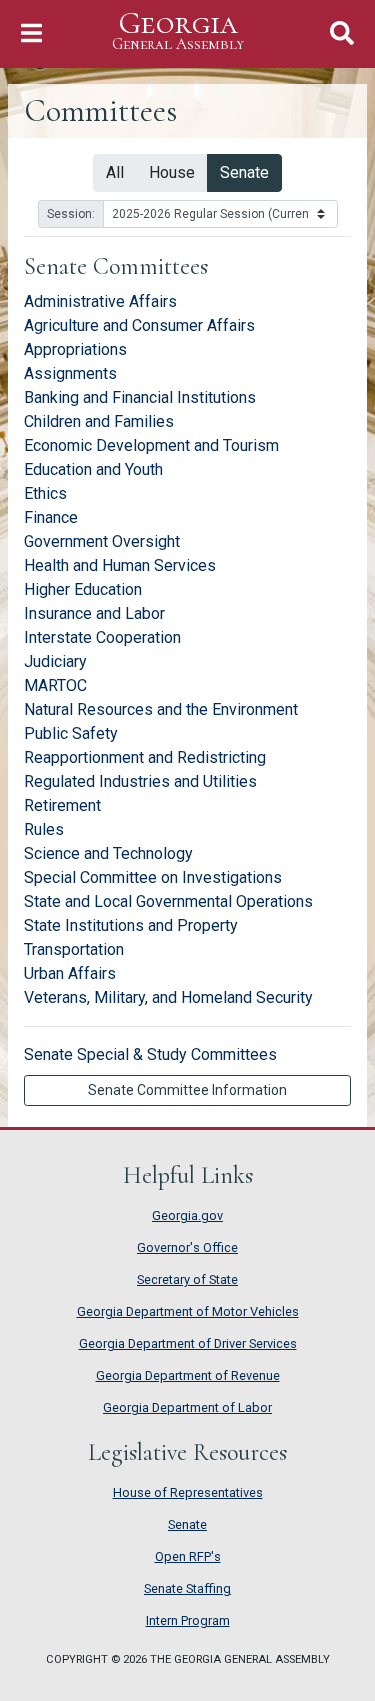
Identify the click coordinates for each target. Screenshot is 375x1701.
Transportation (74, 949)
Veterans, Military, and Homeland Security (168, 997)
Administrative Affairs (100, 301)
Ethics (45, 493)
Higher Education (83, 589)
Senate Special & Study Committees (150, 1054)
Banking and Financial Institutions (140, 397)
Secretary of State (187, 1279)
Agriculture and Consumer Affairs (139, 325)
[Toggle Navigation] (31, 33)
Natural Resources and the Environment (161, 709)
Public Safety (71, 733)
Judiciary (55, 661)
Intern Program (188, 1620)
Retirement (62, 805)
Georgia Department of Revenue (188, 1375)
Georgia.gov (187, 1215)
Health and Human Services (120, 565)
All (115, 172)
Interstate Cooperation (102, 637)
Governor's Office (187, 1247)
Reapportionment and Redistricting (145, 757)
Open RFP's (188, 1556)
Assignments (70, 373)
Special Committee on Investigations (153, 877)
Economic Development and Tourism (151, 445)
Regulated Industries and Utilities (140, 781)
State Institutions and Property (131, 925)
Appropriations (75, 349)
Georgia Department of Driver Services (188, 1343)
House (172, 172)
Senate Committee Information (187, 1090)
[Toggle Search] (342, 33)
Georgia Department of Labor (187, 1407)
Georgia (178, 31)
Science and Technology (108, 853)
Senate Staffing (187, 1588)
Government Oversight (102, 541)
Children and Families (99, 421)
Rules (44, 829)
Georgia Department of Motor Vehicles (188, 1311)
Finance (51, 517)
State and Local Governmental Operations (168, 901)
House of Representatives (188, 1492)
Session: (71, 214)
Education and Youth (93, 469)
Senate (244, 172)
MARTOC (55, 685)
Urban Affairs (70, 973)
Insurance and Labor (94, 613)
